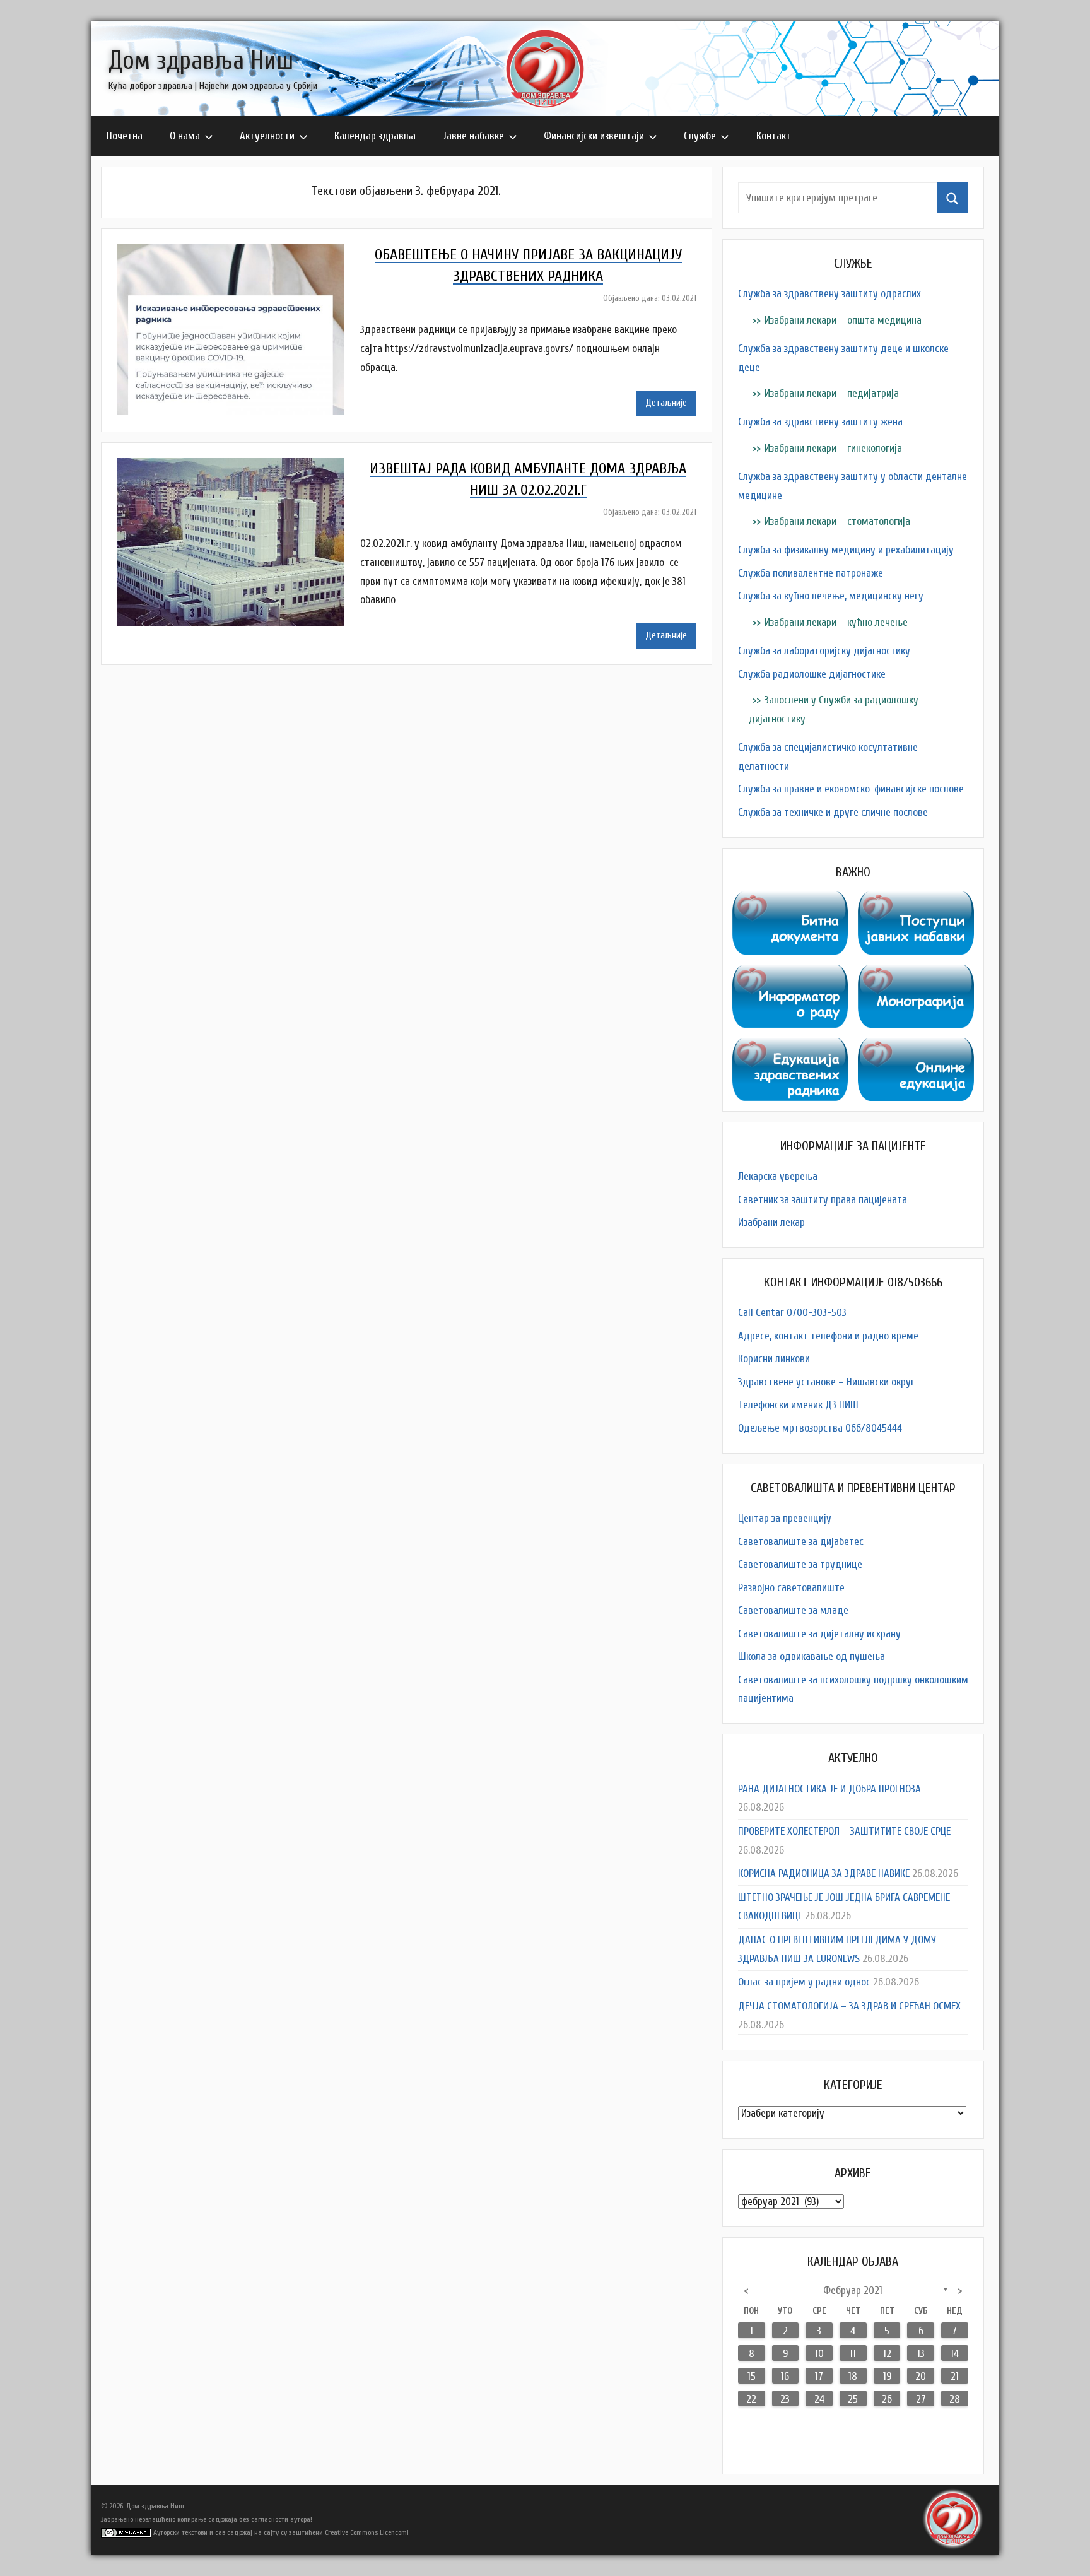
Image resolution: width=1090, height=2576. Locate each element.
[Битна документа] (790, 901)
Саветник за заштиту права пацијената (823, 1200)
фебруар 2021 (853, 2291)
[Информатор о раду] (790, 974)
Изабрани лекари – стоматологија (837, 521)
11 (853, 2354)
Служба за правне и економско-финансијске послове (851, 789)
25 (853, 2399)
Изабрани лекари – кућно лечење (836, 622)
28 (955, 2399)
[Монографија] (916, 974)
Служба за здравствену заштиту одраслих (829, 294)
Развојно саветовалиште (791, 1588)
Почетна (125, 136)
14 (955, 2354)
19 (887, 2376)
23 (785, 2399)
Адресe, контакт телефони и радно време (828, 1336)
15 (752, 2376)
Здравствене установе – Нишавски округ (826, 1382)
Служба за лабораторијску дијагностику (824, 651)
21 (955, 2376)
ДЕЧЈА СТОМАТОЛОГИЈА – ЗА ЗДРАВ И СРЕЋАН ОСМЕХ (849, 2006)
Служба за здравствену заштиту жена (820, 422)
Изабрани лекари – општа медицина (843, 320)
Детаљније (666, 403)
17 (819, 2376)
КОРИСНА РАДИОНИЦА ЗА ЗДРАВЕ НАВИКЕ (824, 1873)
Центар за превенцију (785, 1518)
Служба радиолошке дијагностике (812, 674)
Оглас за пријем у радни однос (804, 1982)
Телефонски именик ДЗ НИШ (798, 1405)
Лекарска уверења (778, 1176)
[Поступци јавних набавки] (916, 901)
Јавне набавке (473, 136)
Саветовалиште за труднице (800, 1564)
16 (785, 2376)
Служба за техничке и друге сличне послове (833, 812)
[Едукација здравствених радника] (790, 1047)
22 (751, 2399)
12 (887, 2354)
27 (921, 2399)
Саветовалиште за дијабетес (801, 1542)
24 (819, 2399)
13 (921, 2354)
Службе (700, 136)
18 (853, 2376)
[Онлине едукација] (916, 1047)
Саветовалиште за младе (793, 1610)
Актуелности (267, 136)
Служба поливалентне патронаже (811, 573)
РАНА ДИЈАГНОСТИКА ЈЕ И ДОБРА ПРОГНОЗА (829, 1789)
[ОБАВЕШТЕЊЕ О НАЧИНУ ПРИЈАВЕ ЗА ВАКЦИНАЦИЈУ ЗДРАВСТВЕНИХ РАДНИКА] (238, 253)
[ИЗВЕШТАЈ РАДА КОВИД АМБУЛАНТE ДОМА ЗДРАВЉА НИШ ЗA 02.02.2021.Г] (238, 467)
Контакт (774, 136)
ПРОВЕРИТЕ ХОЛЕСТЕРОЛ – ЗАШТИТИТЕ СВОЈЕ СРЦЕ (844, 1831)
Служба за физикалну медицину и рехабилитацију (846, 550)
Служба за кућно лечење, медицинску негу (831, 596)
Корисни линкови (774, 1359)
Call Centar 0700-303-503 (792, 1313)
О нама (185, 136)
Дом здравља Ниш (201, 61)
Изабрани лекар (771, 1222)
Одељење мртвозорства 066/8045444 (820, 1428)
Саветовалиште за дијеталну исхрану (819, 1634)
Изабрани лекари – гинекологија (833, 448)
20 (921, 2376)
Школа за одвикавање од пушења (812, 1656)
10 (819, 2354)
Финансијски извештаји (594, 136)
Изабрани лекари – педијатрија (832, 393)
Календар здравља (375, 136)
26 (887, 2399)
